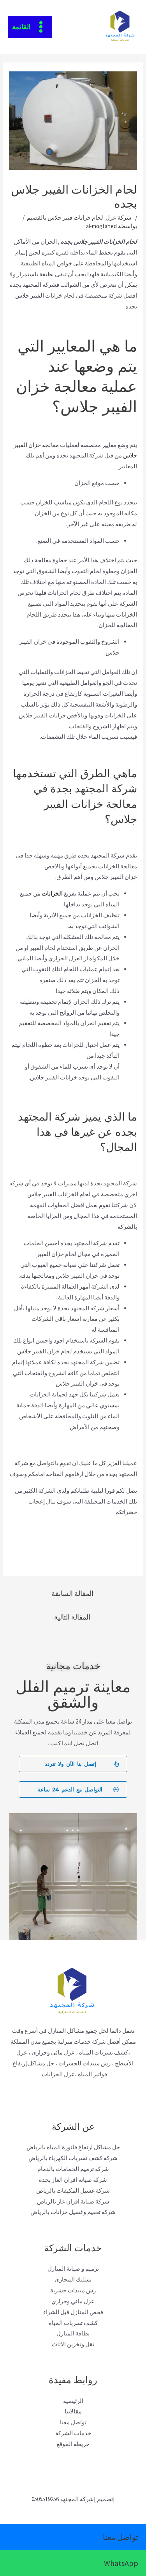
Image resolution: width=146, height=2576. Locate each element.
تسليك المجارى (73, 2279)
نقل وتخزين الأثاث (73, 2344)
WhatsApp (121, 2563)
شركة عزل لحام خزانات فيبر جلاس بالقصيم (80, 217)
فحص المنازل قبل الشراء (73, 2312)
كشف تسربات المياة (73, 2323)
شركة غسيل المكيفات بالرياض (73, 2191)
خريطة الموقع (73, 2444)
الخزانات (52, 893)
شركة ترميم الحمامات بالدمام (73, 2169)
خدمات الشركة (73, 2433)
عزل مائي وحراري (73, 2301)
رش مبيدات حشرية (73, 2290)
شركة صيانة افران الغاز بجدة (73, 2180)
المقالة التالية (72, 1617)
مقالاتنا (73, 2411)
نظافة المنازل (73, 2333)
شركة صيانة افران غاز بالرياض (73, 2201)
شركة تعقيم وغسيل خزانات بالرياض (73, 2212)
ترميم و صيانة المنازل (73, 2269)
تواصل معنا (73, 2422)
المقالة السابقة (72, 1593)
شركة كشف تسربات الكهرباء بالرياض (73, 2158)
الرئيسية (73, 2401)
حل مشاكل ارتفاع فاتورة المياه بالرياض (73, 2147)
